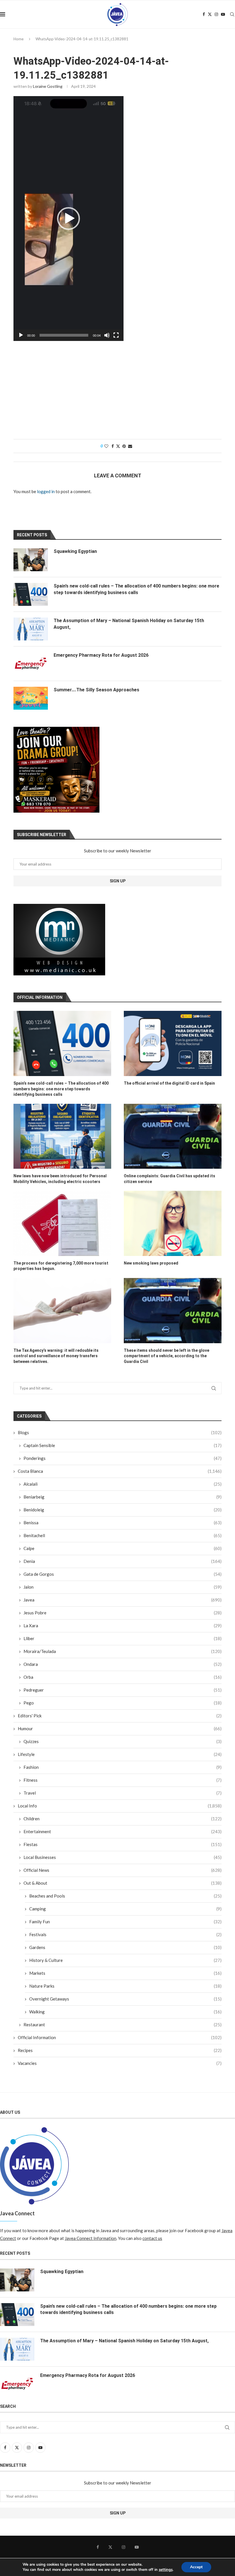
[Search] (232, 14)
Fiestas (123, 1844)
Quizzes (123, 1741)
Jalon (123, 1587)
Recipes (120, 2050)
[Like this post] (106, 446)
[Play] (21, 335)
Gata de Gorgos (123, 1574)
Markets (125, 1973)
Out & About (123, 1883)
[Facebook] (204, 14)
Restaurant (123, 2025)
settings (166, 2570)
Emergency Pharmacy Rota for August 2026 (101, 655)
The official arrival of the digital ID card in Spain (169, 1083)
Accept (196, 2567)
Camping (125, 1909)
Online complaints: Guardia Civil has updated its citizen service (170, 1179)
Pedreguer (123, 1690)
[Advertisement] (117, 390)
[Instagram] (216, 14)
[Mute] (107, 335)
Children (123, 1819)
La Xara (123, 1626)
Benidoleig (123, 1510)
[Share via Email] (130, 446)
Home (18, 39)
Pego (123, 1703)
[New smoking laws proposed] (173, 1223)
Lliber (123, 1638)
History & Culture (125, 1960)
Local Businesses (123, 1857)
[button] (68, 219)
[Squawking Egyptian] (31, 560)
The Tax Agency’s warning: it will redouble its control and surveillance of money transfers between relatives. (56, 1356)
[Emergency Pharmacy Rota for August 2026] (31, 664)
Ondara (123, 1664)
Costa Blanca (120, 1471)
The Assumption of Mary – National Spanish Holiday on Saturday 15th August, (129, 624)
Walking (125, 2012)
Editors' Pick (120, 1716)
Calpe (123, 1548)
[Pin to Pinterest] (124, 446)
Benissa (123, 1523)
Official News (123, 1870)
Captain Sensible (123, 1445)
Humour (120, 1728)
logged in (46, 491)
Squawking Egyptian (75, 551)
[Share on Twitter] (118, 446)
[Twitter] (210, 14)
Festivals (125, 1934)
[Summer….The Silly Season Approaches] (31, 698)
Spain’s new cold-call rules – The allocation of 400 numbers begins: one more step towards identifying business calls (61, 1089)
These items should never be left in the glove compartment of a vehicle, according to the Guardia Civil (167, 1356)
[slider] (64, 335)
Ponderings (123, 1458)
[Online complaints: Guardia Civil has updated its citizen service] (173, 1136)
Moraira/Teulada (123, 1651)
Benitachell (123, 1535)
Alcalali (123, 1484)
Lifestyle (120, 1754)
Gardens (125, 1947)
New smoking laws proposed (151, 1263)
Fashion (123, 1767)
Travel (123, 1793)
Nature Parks (125, 1986)
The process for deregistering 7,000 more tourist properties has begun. (61, 1266)
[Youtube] (223, 14)
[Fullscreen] (116, 335)
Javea (123, 1600)
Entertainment (123, 1831)
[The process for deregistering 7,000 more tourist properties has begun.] (62, 1223)
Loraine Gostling (48, 86)
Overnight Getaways (125, 1999)
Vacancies (120, 2063)
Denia (123, 1561)
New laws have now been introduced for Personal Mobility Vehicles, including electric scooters (60, 1179)
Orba (123, 1677)
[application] (68, 219)
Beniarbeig (123, 1497)
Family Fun (125, 1922)
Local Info (120, 1806)
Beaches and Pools (125, 1896)
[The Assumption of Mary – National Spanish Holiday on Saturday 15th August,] (31, 629)
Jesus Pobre (123, 1613)
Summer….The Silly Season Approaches (96, 690)
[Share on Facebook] (113, 446)
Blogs (120, 1432)
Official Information (120, 2037)
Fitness (123, 1780)
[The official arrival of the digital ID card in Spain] (173, 1043)
